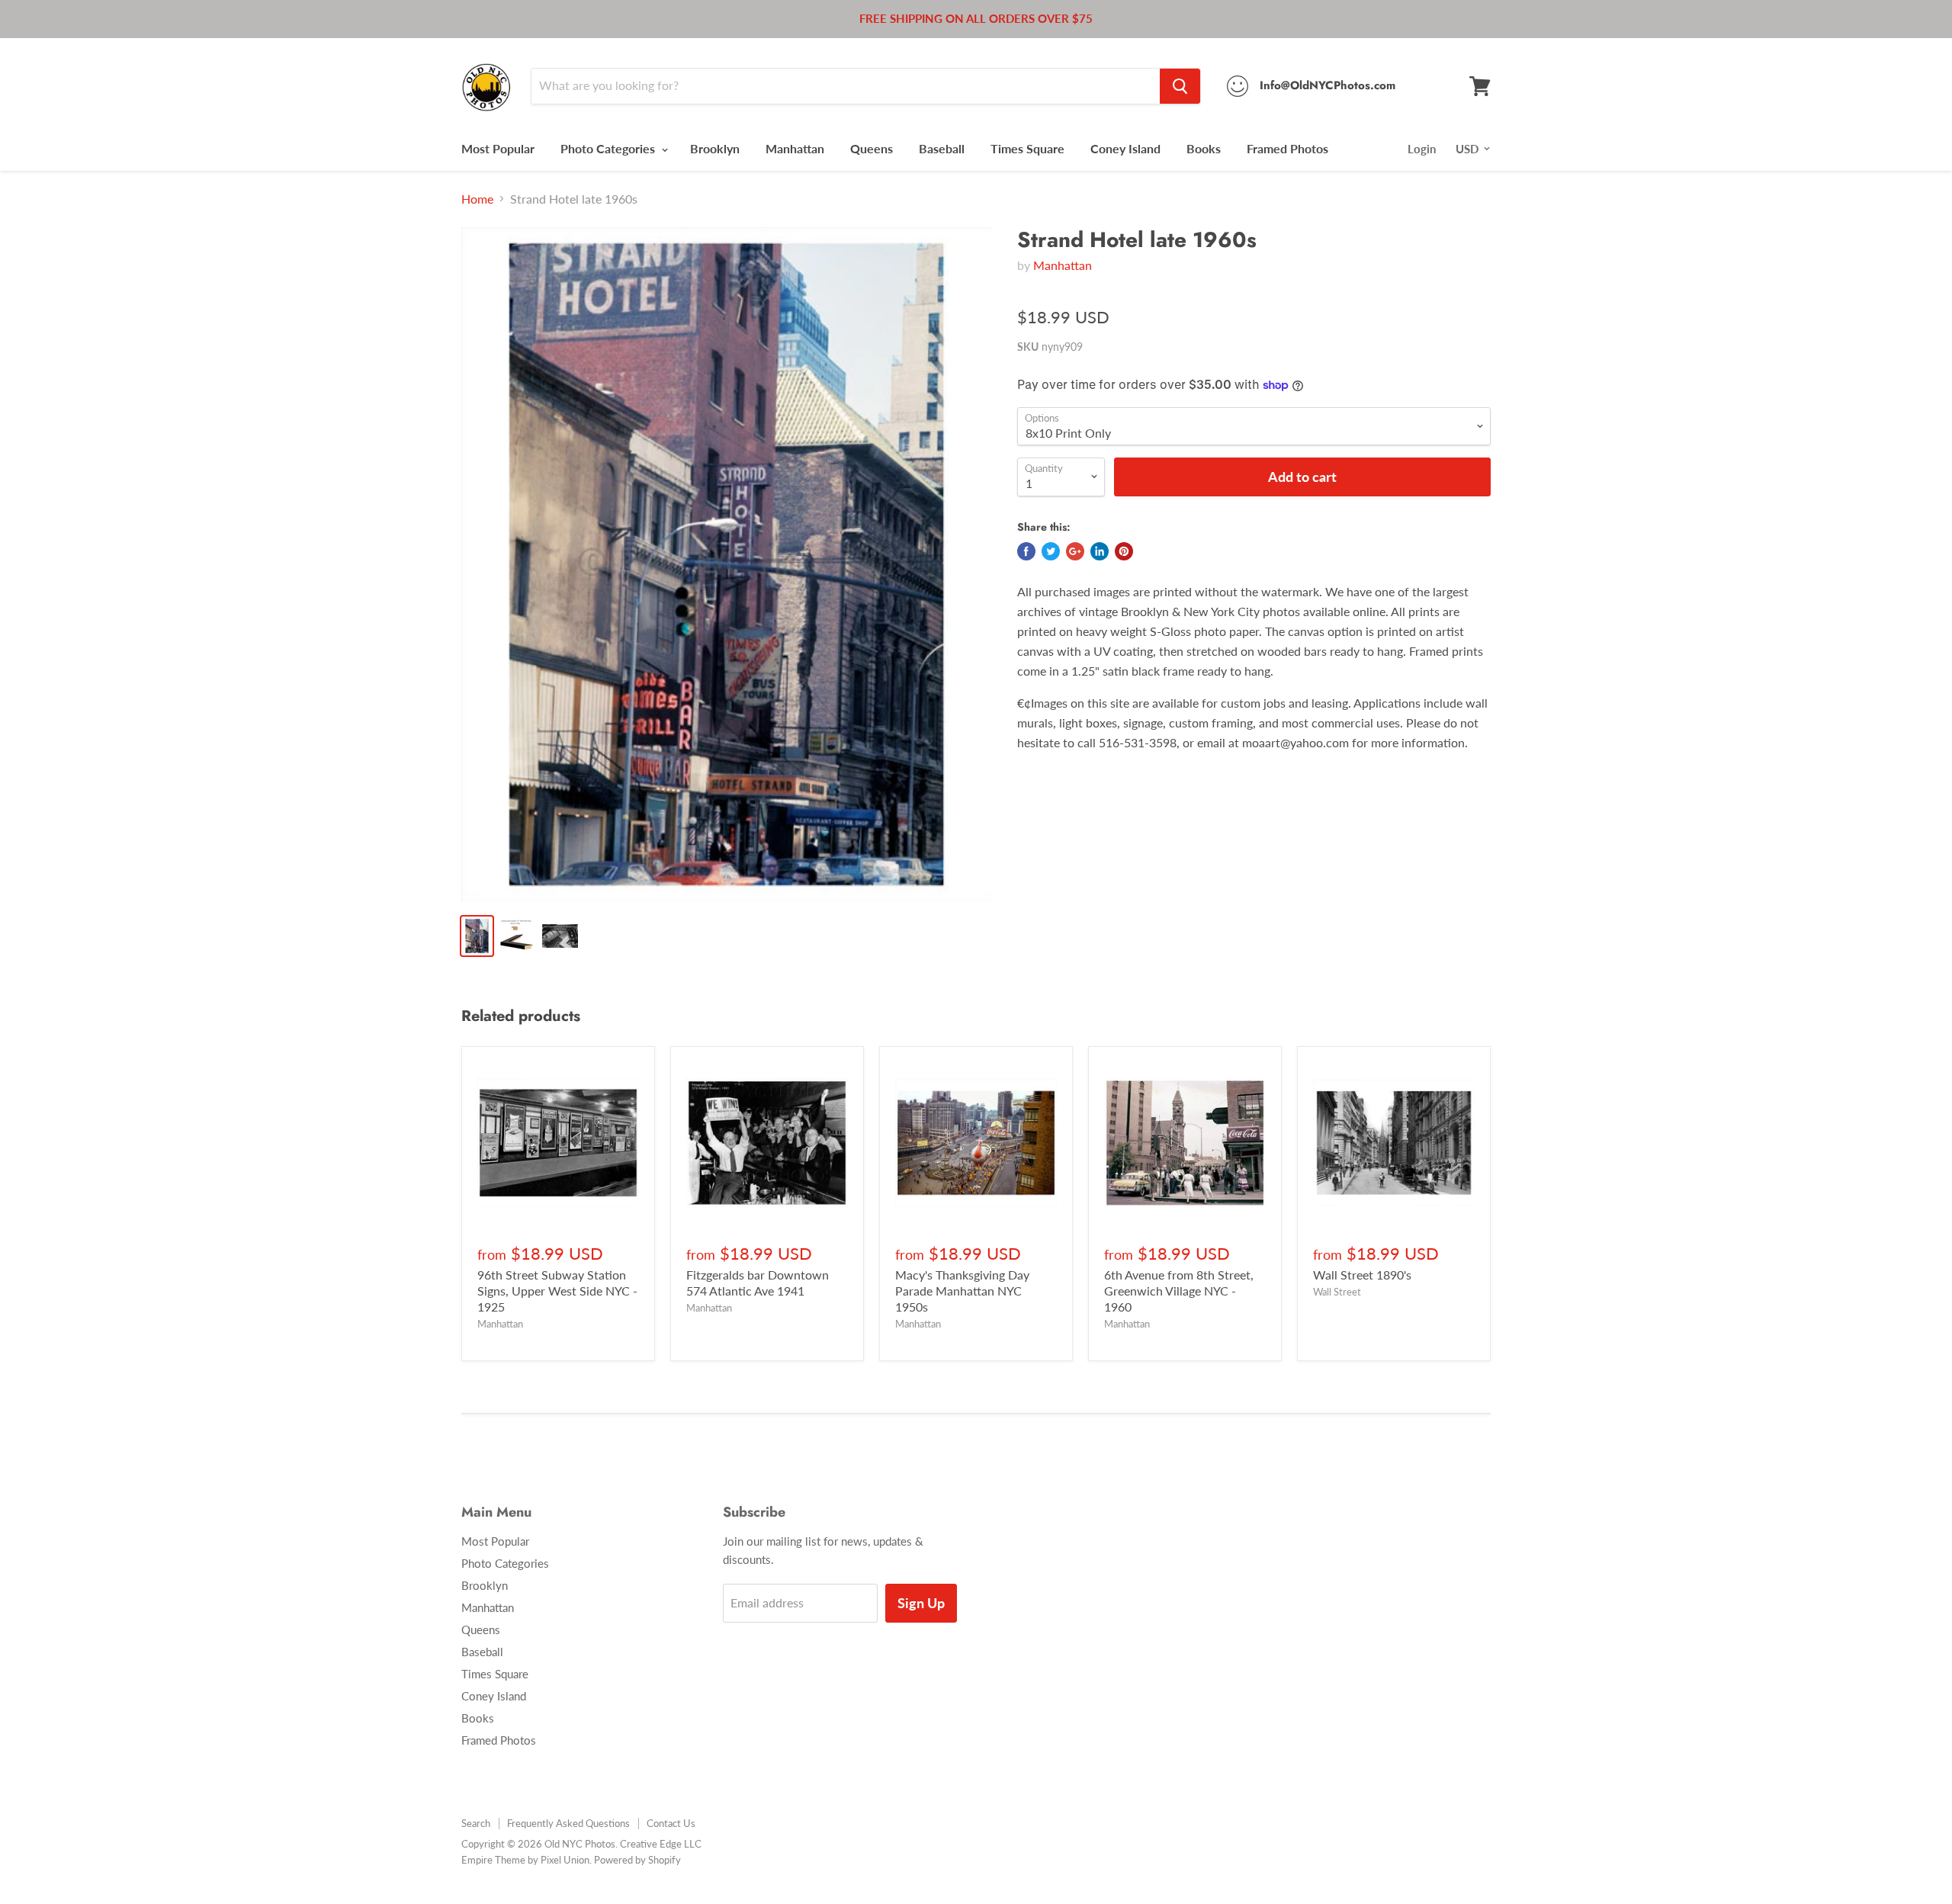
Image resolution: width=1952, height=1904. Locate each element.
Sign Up (921, 1603)
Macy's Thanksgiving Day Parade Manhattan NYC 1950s (962, 1291)
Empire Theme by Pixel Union (525, 1860)
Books (1204, 148)
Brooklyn (715, 148)
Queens (872, 148)
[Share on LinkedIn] (1100, 551)
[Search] (1180, 86)
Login (1422, 149)
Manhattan (795, 148)
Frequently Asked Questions (568, 1823)
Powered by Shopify (637, 1860)
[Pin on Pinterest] (1124, 551)
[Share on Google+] (1075, 551)
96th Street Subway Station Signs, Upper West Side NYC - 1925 (557, 1291)
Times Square (1027, 148)
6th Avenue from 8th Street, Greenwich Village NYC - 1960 (1179, 1291)
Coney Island (1125, 148)
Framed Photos (1287, 148)
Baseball (942, 148)
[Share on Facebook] (1026, 551)
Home (477, 199)
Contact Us (671, 1823)
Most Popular (498, 148)
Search (476, 1823)
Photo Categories (609, 148)
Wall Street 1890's (1362, 1275)
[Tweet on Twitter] (1051, 551)
